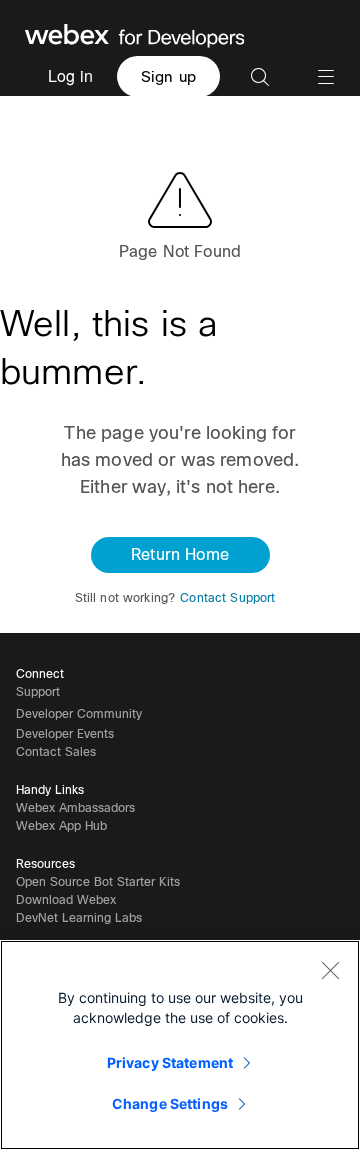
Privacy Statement (170, 1062)
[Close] (330, 970)
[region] (180, 1045)
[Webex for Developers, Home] (135, 34)
